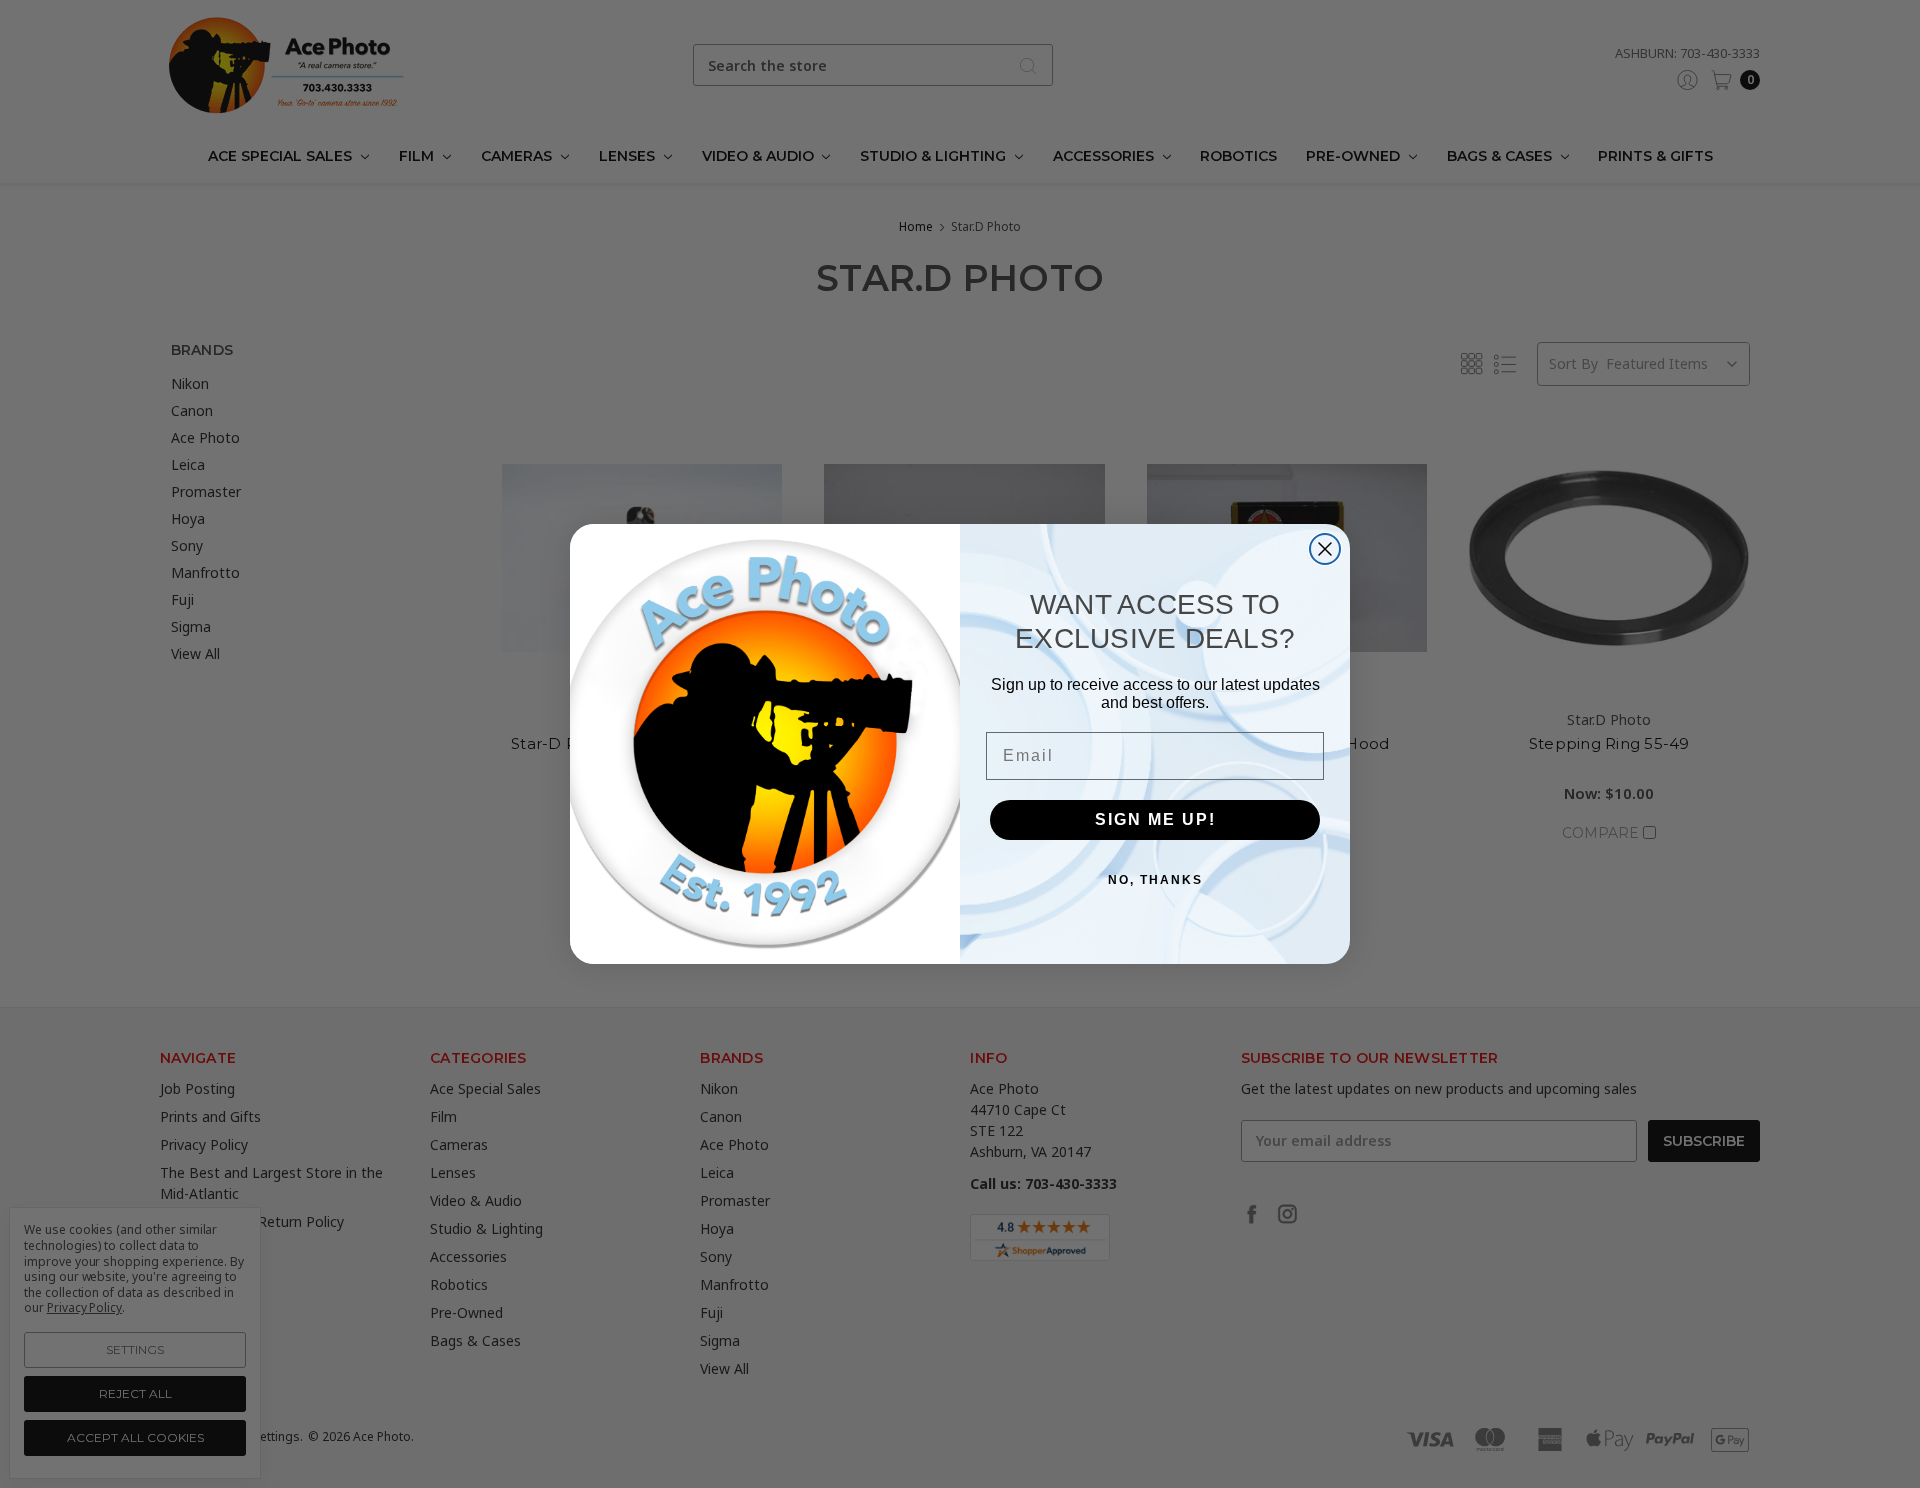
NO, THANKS (1155, 880)
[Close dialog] (1325, 549)
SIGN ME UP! (1155, 819)
